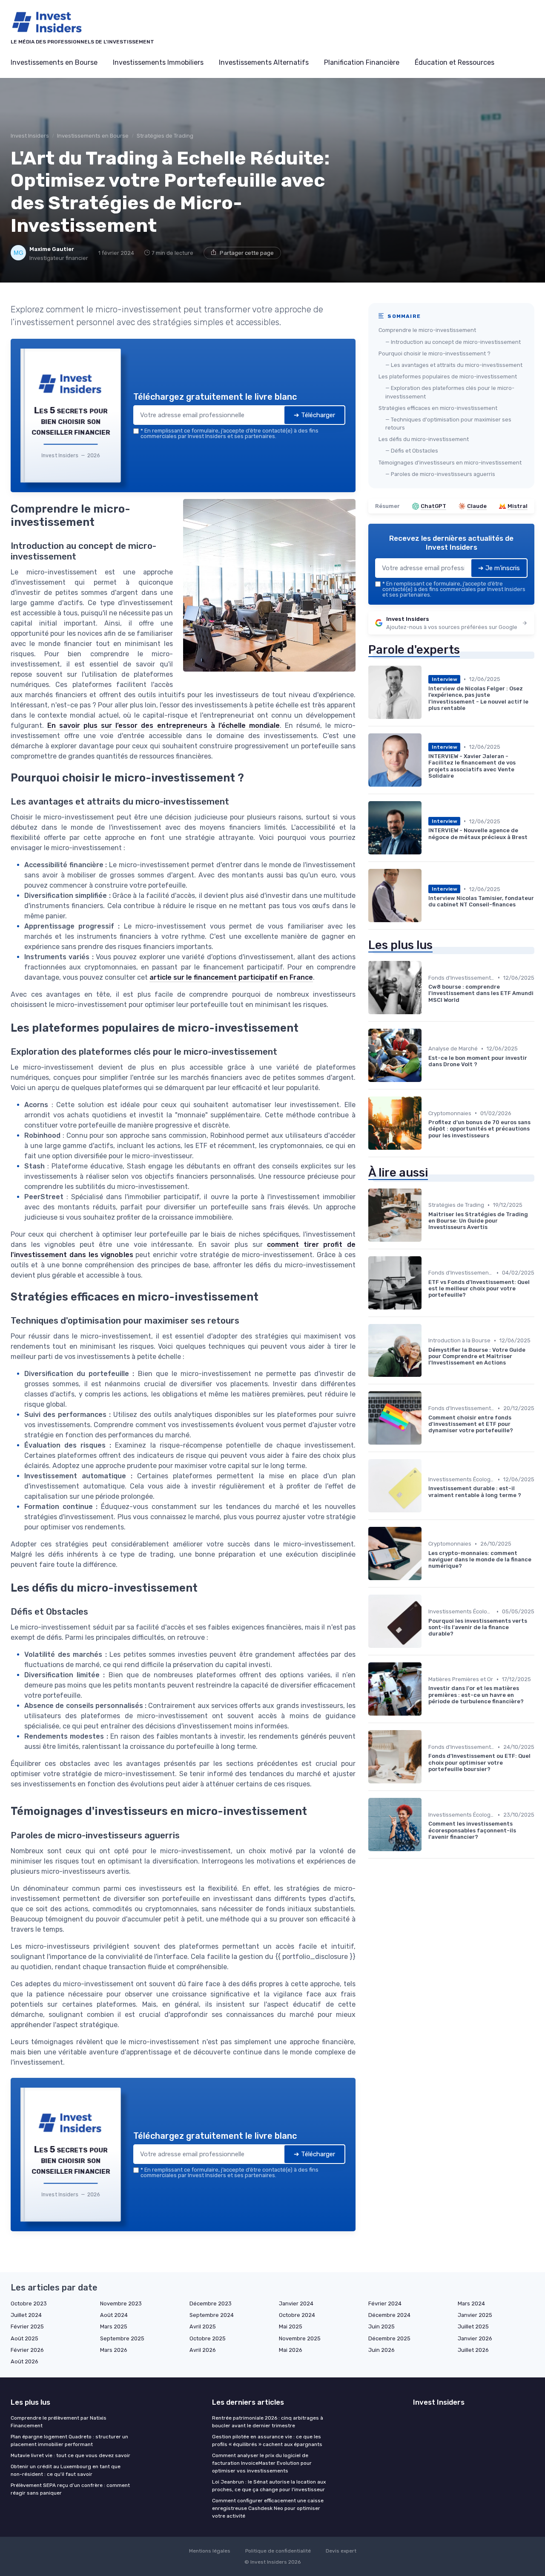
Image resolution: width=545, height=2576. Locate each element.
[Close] (427, 1225)
